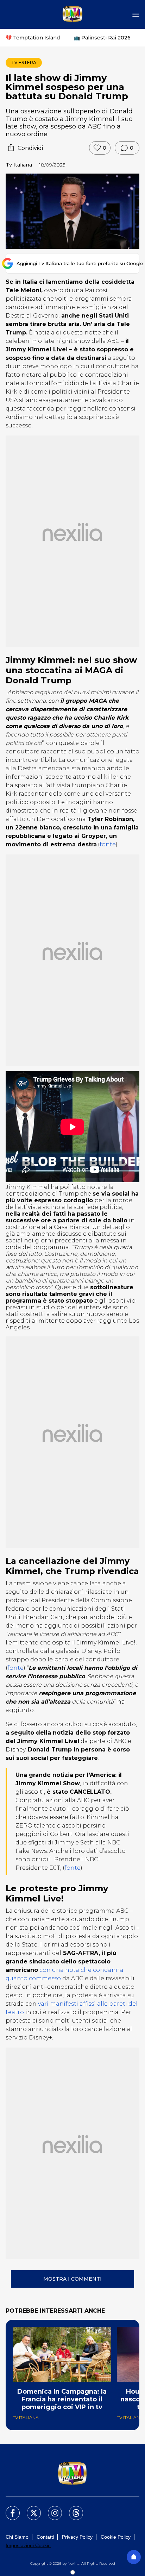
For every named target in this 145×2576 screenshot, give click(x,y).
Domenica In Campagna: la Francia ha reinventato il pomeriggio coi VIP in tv (62, 2399)
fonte (108, 844)
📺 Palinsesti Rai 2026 (102, 38)
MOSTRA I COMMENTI (72, 2279)
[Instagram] (51, 2509)
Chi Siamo (17, 2537)
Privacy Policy (77, 2537)
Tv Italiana (19, 165)
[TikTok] (72, 2509)
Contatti (45, 2537)
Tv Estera (24, 62)
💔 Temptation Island (33, 38)
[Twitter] (30, 2509)
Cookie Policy (116, 2537)
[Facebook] (8, 2509)
